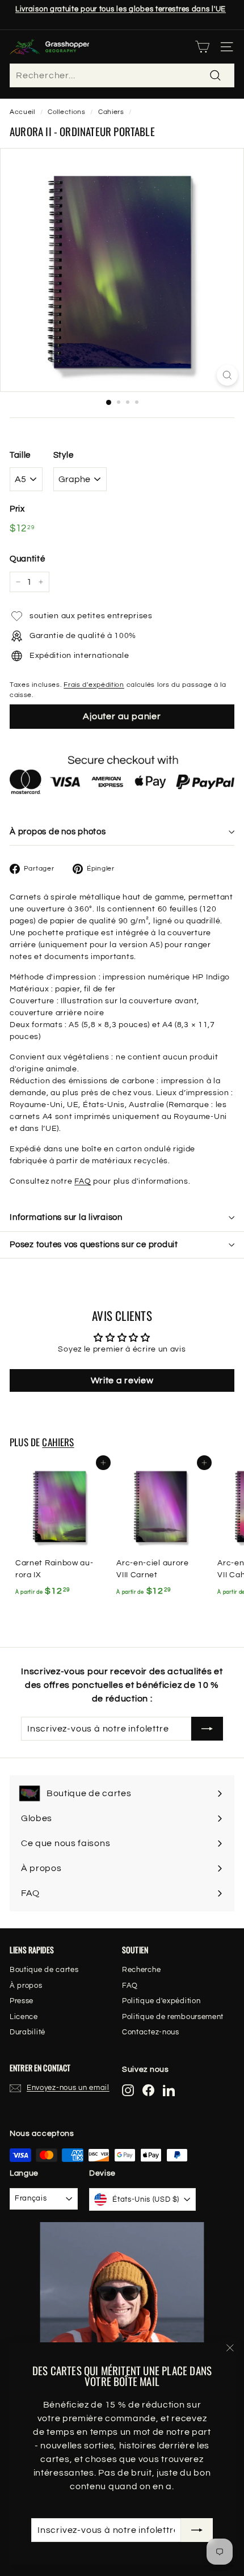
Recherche (141, 1970)
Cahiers (111, 112)
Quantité (28, 559)
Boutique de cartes (44, 1970)
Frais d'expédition (94, 685)
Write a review (122, 1380)
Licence (24, 2017)
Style (64, 455)
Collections (67, 112)
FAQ (83, 1181)
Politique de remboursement (173, 2017)
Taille (20, 455)
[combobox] (122, 75)
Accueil (22, 112)
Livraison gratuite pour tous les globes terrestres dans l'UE (121, 9)
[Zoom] (227, 375)
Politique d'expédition (161, 2001)
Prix (17, 509)
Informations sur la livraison (66, 1217)
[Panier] (202, 47)
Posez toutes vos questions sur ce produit (94, 1245)
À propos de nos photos (58, 832)
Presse (22, 2001)
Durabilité (28, 2032)
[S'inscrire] (197, 2530)
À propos (26, 1986)
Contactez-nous (151, 2032)
